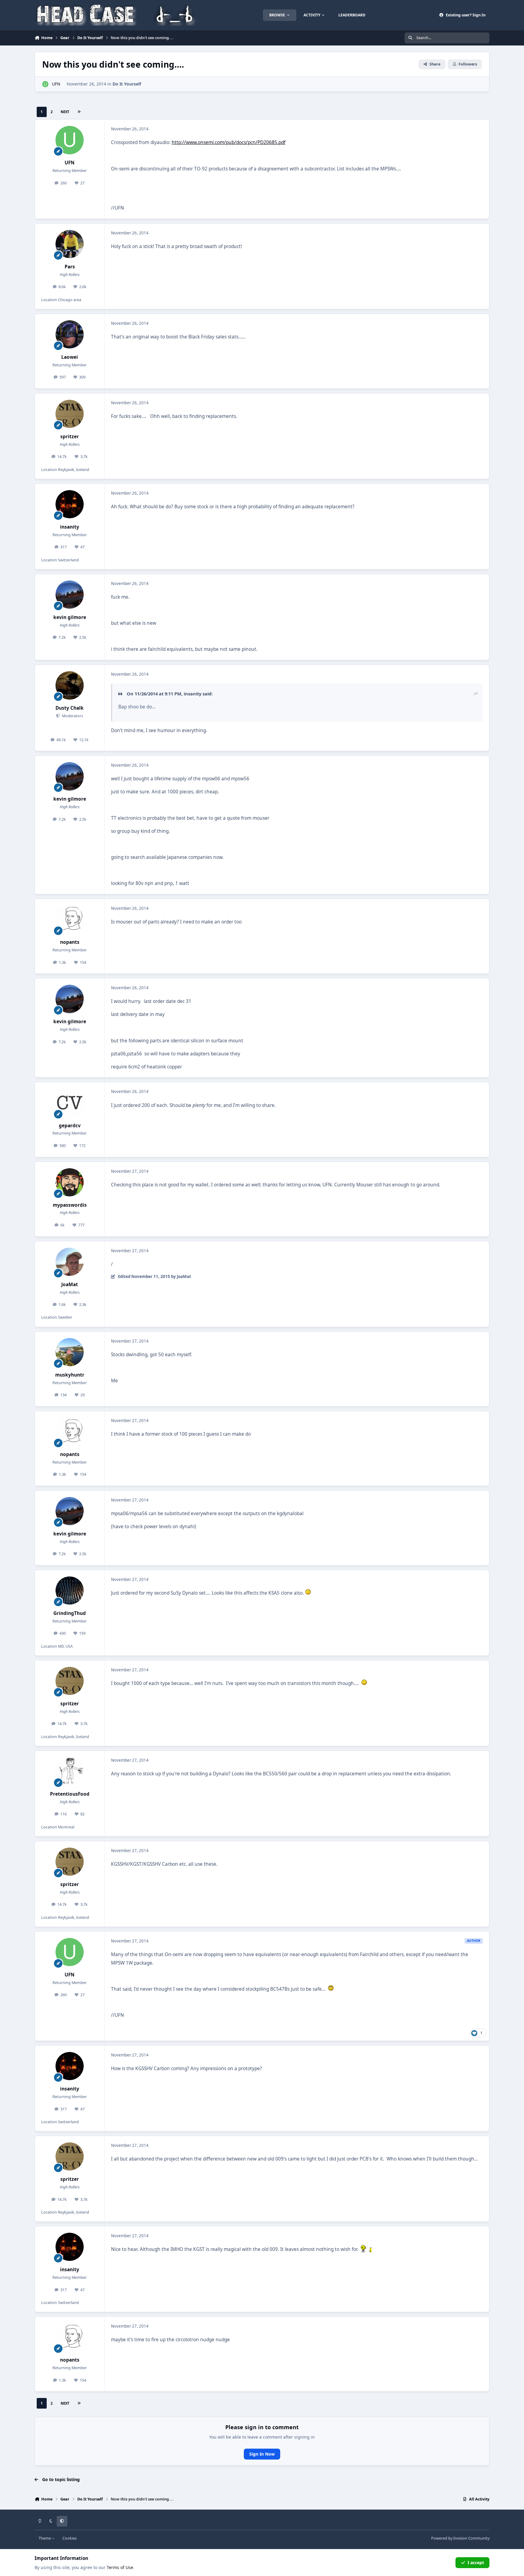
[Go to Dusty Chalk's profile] (70, 685)
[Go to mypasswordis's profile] (70, 1182)
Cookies (70, 2538)
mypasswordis (70, 1205)
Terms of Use (120, 2567)
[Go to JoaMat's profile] (70, 1262)
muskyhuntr (70, 1375)
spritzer (70, 437)
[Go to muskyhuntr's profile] (70, 1352)
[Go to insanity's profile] (70, 504)
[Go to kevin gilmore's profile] (70, 595)
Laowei (70, 357)
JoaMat (70, 1285)
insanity (70, 527)
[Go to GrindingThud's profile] (70, 1591)
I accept (476, 2563)
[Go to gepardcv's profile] (70, 1103)
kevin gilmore (70, 617)
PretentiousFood (70, 1794)
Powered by (460, 2538)
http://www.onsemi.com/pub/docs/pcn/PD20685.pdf (228, 142)
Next (65, 112)
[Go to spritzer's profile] (70, 414)
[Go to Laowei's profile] (70, 335)
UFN (56, 84)
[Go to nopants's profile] (70, 920)
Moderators (72, 716)
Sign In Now (262, 2454)
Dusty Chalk (70, 708)
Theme (45, 2538)
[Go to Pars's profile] (70, 244)
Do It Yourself (127, 84)
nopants (70, 942)
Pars (70, 267)
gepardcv (70, 1126)
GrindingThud (70, 1613)
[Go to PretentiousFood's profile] (70, 1771)
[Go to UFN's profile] (45, 84)
